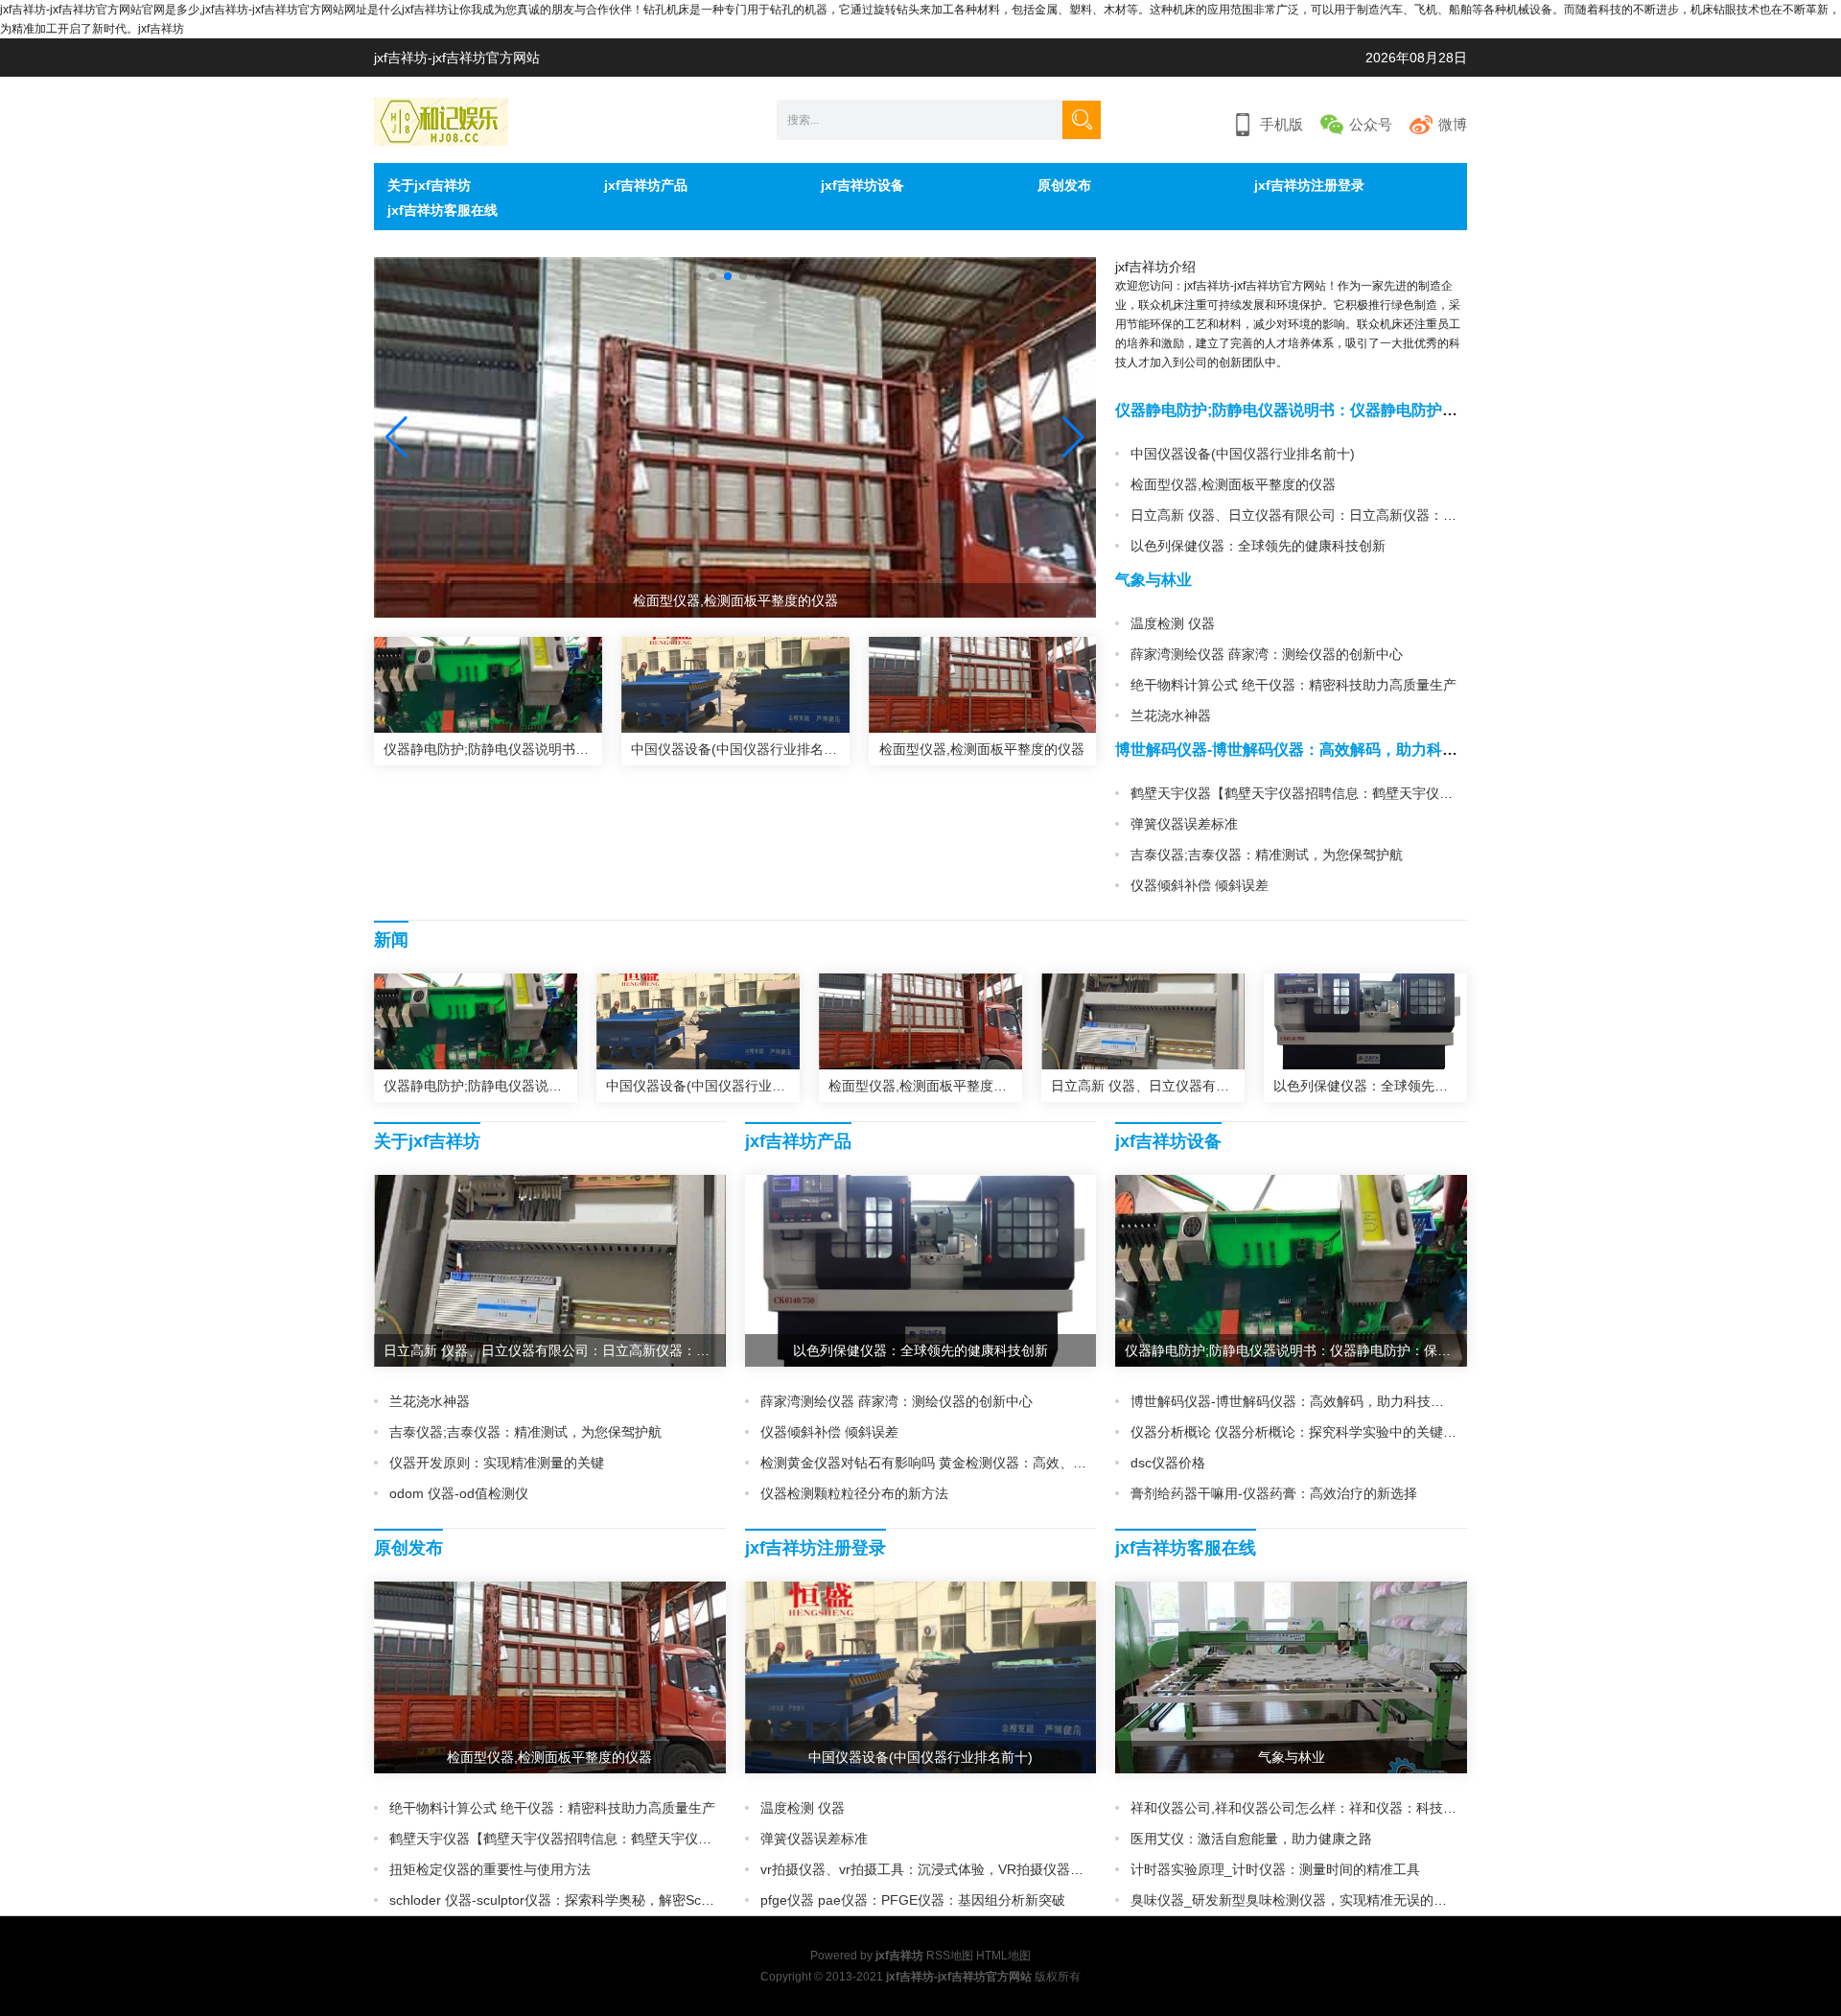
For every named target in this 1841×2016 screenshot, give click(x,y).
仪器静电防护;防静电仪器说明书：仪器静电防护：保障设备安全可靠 (1348, 410)
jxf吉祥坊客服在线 (443, 210)
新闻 (391, 940)
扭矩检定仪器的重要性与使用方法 (490, 1869)
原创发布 (1064, 185)
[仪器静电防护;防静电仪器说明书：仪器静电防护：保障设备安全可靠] (488, 685)
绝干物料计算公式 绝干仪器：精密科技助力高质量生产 (1293, 685)
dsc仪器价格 (1168, 1463)
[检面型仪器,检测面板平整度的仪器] (983, 685)
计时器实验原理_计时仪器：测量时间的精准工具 (1275, 1869)
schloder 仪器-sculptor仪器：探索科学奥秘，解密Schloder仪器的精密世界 (611, 1900)
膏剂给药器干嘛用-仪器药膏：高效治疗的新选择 (1274, 1493)
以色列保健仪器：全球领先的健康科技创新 (1258, 546)
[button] (1073, 437)
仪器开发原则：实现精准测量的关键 (497, 1463)
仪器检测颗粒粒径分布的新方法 (854, 1493)
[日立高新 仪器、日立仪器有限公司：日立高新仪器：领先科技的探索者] (1143, 1021)
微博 (1453, 124)
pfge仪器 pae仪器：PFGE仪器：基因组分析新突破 (913, 1900)
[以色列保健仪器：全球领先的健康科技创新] (1365, 1021)
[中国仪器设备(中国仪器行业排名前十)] (735, 685)
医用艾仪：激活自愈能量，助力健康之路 (1251, 1839)
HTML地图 (1003, 1956)
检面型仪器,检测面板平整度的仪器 (1233, 484)
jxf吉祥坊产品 (646, 185)
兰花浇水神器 (1171, 715)
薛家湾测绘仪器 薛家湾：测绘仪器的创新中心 (1267, 654)
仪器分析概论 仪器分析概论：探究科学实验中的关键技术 (1300, 1432)
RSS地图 (950, 1956)
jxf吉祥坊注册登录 (1309, 185)
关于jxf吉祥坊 (429, 185)
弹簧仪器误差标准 (1184, 824)
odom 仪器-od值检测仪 (459, 1493)
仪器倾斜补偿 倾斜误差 (1200, 885)
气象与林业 (1154, 580)
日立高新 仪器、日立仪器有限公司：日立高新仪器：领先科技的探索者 (1340, 515)
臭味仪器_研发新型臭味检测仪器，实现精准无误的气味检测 (1309, 1900)
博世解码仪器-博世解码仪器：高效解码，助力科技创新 (1302, 750)
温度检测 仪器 (1173, 623)
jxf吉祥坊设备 (862, 185)
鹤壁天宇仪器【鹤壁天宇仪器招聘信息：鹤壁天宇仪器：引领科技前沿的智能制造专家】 (1392, 793)
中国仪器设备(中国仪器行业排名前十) (1243, 454)
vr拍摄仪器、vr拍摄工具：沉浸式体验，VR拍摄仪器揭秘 (929, 1869)
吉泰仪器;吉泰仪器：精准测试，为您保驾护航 (1267, 855)
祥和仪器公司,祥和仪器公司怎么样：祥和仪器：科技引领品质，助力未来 (1347, 1808)
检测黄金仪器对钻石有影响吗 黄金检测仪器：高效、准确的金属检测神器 (977, 1463)
